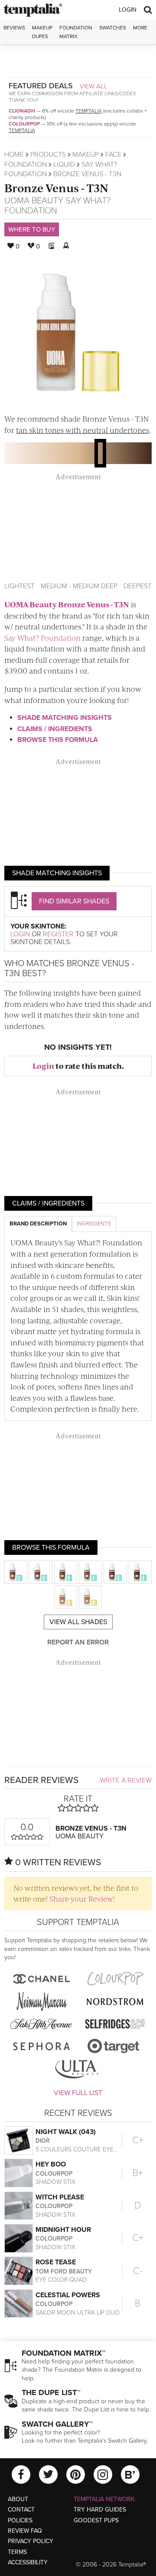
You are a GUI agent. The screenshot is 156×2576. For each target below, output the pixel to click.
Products (48, 155)
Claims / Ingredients (55, 729)
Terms (17, 2552)
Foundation (26, 164)
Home (14, 155)
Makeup (86, 155)
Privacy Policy (31, 2541)
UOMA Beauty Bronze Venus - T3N (67, 604)
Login (128, 10)
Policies (20, 2520)
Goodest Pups (96, 2520)
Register (58, 934)
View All (94, 86)
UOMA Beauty (34, 201)
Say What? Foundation (42, 638)
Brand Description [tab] (38, 1224)
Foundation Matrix (76, 32)
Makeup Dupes (42, 32)
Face (113, 155)
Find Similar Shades (74, 901)
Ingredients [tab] (94, 1224)
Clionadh (22, 111)
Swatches (113, 28)
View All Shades (78, 1622)
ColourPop (24, 124)
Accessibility (28, 2562)
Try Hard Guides (100, 2510)
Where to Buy (32, 229)
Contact (21, 2510)
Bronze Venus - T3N (56, 188)
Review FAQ (25, 2531)
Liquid (64, 164)
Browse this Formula (58, 740)
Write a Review (126, 1780)
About (18, 2499)
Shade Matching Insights (65, 718)
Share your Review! (82, 1899)
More (140, 28)
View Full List (78, 2093)
